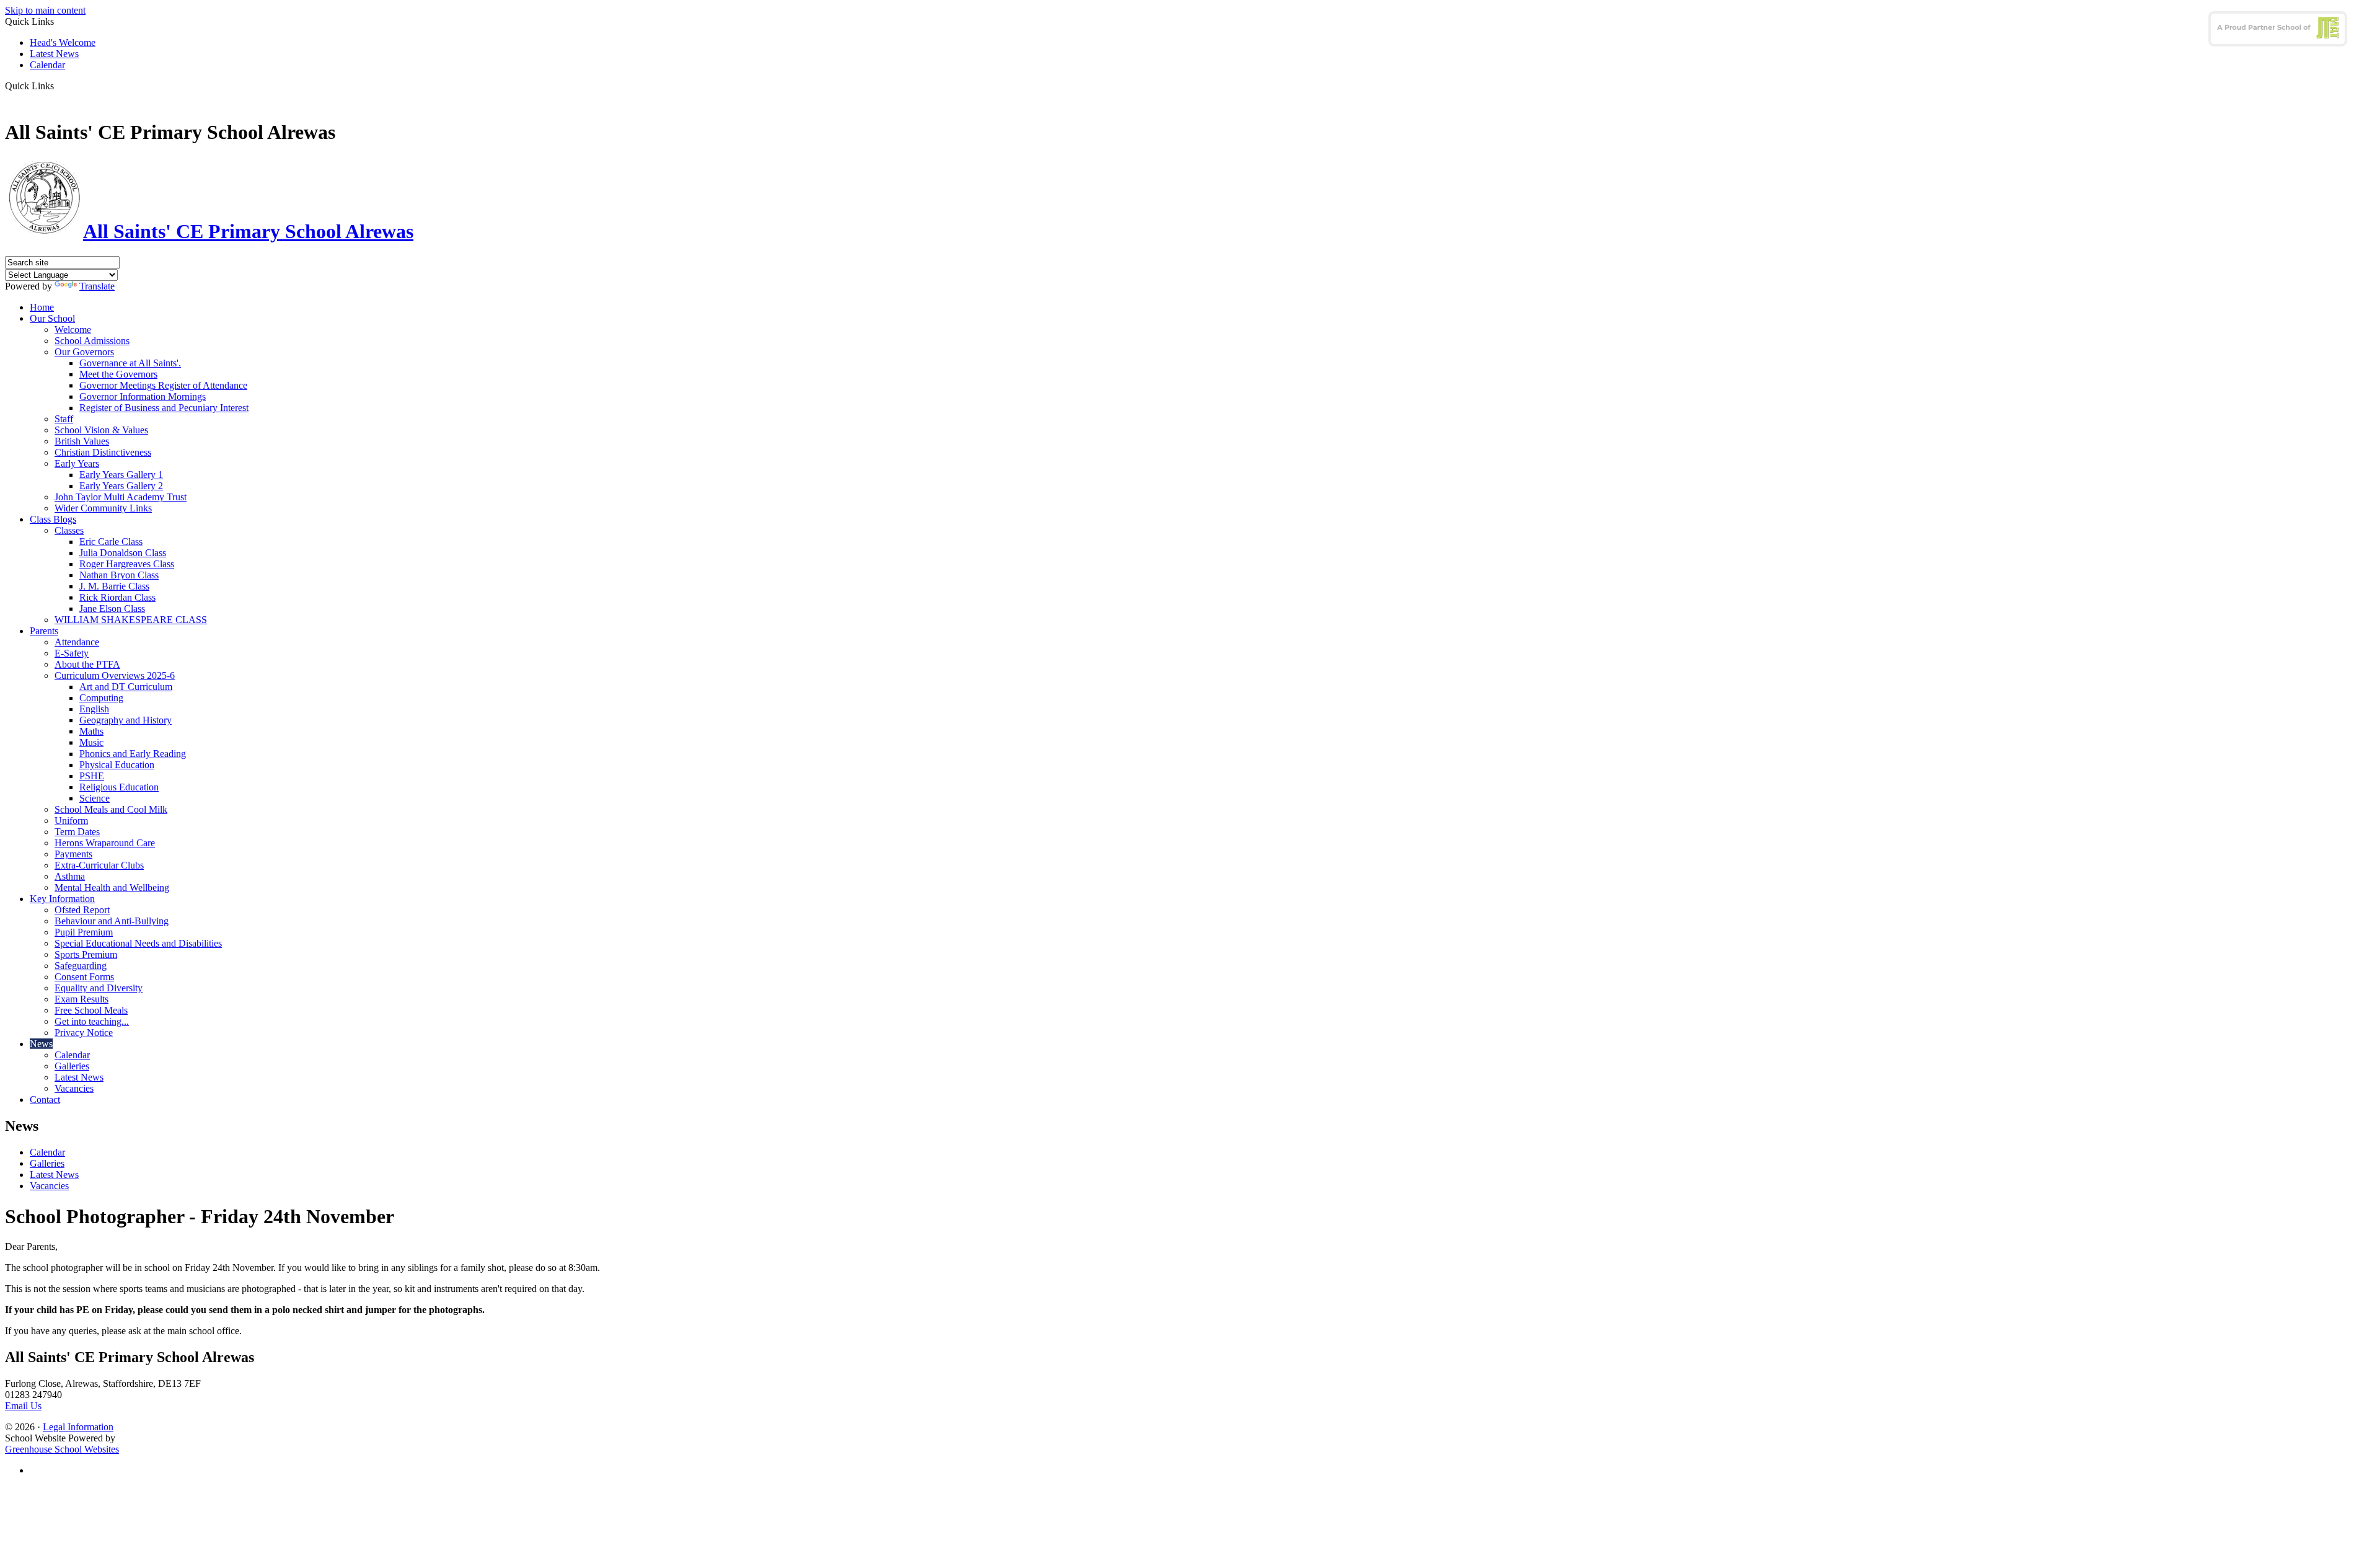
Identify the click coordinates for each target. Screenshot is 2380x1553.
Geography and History (126, 720)
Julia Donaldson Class (123, 553)
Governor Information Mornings (143, 396)
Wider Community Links (103, 508)
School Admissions (92, 341)
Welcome (73, 330)
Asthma (70, 876)
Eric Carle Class (111, 542)
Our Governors (84, 352)
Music (91, 742)
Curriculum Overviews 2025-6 (115, 675)
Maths (91, 731)
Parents (44, 631)
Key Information (62, 899)
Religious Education (119, 787)
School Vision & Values (101, 430)
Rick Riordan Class (117, 597)
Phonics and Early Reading (133, 754)
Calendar (47, 65)
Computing (101, 698)
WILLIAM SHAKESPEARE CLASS (131, 620)
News (41, 1044)
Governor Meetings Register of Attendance (163, 385)
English (94, 709)
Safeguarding (81, 966)
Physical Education (117, 765)
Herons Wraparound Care (105, 843)
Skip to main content (45, 10)
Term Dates (77, 832)
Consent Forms (84, 977)
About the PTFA (87, 664)
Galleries (72, 1066)
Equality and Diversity (99, 988)
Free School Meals (91, 1010)
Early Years (77, 463)
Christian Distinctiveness (103, 452)
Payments (73, 854)
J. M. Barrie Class (114, 586)
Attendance (77, 642)
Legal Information (78, 1427)
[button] (59, 86)
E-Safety (72, 653)
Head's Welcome (63, 42)
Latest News (54, 54)
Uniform (71, 821)
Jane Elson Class (112, 608)
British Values (82, 441)
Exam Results (82, 999)
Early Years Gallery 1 (121, 475)
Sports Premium (86, 954)
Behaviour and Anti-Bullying (112, 921)
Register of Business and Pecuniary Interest (164, 408)
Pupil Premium (84, 932)
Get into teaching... (92, 1021)
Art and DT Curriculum (126, 687)
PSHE (92, 776)
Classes (69, 530)
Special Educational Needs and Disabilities (138, 943)
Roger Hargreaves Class (127, 564)
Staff (64, 419)
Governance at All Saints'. (130, 363)
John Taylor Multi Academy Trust (121, 497)
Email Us (23, 1406)
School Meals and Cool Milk (111, 809)
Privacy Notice (84, 1033)
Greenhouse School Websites (62, 1449)
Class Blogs (53, 519)
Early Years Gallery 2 (121, 486)
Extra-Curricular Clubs (99, 865)
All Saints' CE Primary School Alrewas (248, 231)
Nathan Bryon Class (119, 575)
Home (42, 307)
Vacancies (74, 1088)
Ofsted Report (82, 910)
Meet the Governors (118, 374)
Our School (52, 318)
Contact (45, 1099)
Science (95, 798)
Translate (97, 286)
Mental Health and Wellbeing (112, 887)
